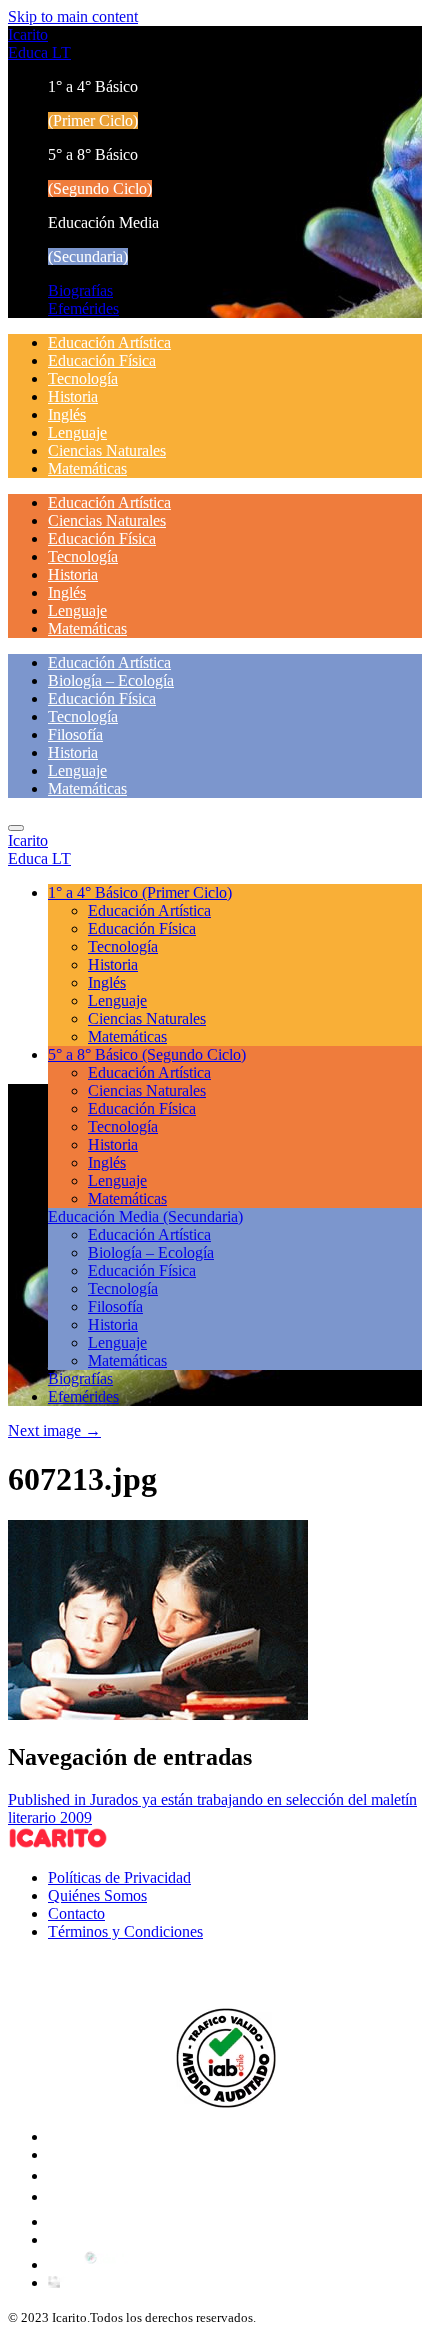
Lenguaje (77, 432)
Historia (73, 396)
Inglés (67, 414)
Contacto (76, 1913)
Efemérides (83, 308)
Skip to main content (73, 16)
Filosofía (75, 734)
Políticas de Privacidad (119, 1877)
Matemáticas (87, 468)
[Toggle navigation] (16, 828)
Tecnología (83, 378)
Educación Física (102, 360)
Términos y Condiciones (125, 1931)
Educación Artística (109, 342)
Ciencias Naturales (107, 450)
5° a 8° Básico (147, 1054)
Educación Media (145, 1216)
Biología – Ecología (111, 680)
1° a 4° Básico (140, 892)
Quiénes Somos (97, 1895)
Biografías (80, 290)
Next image (54, 1430)
